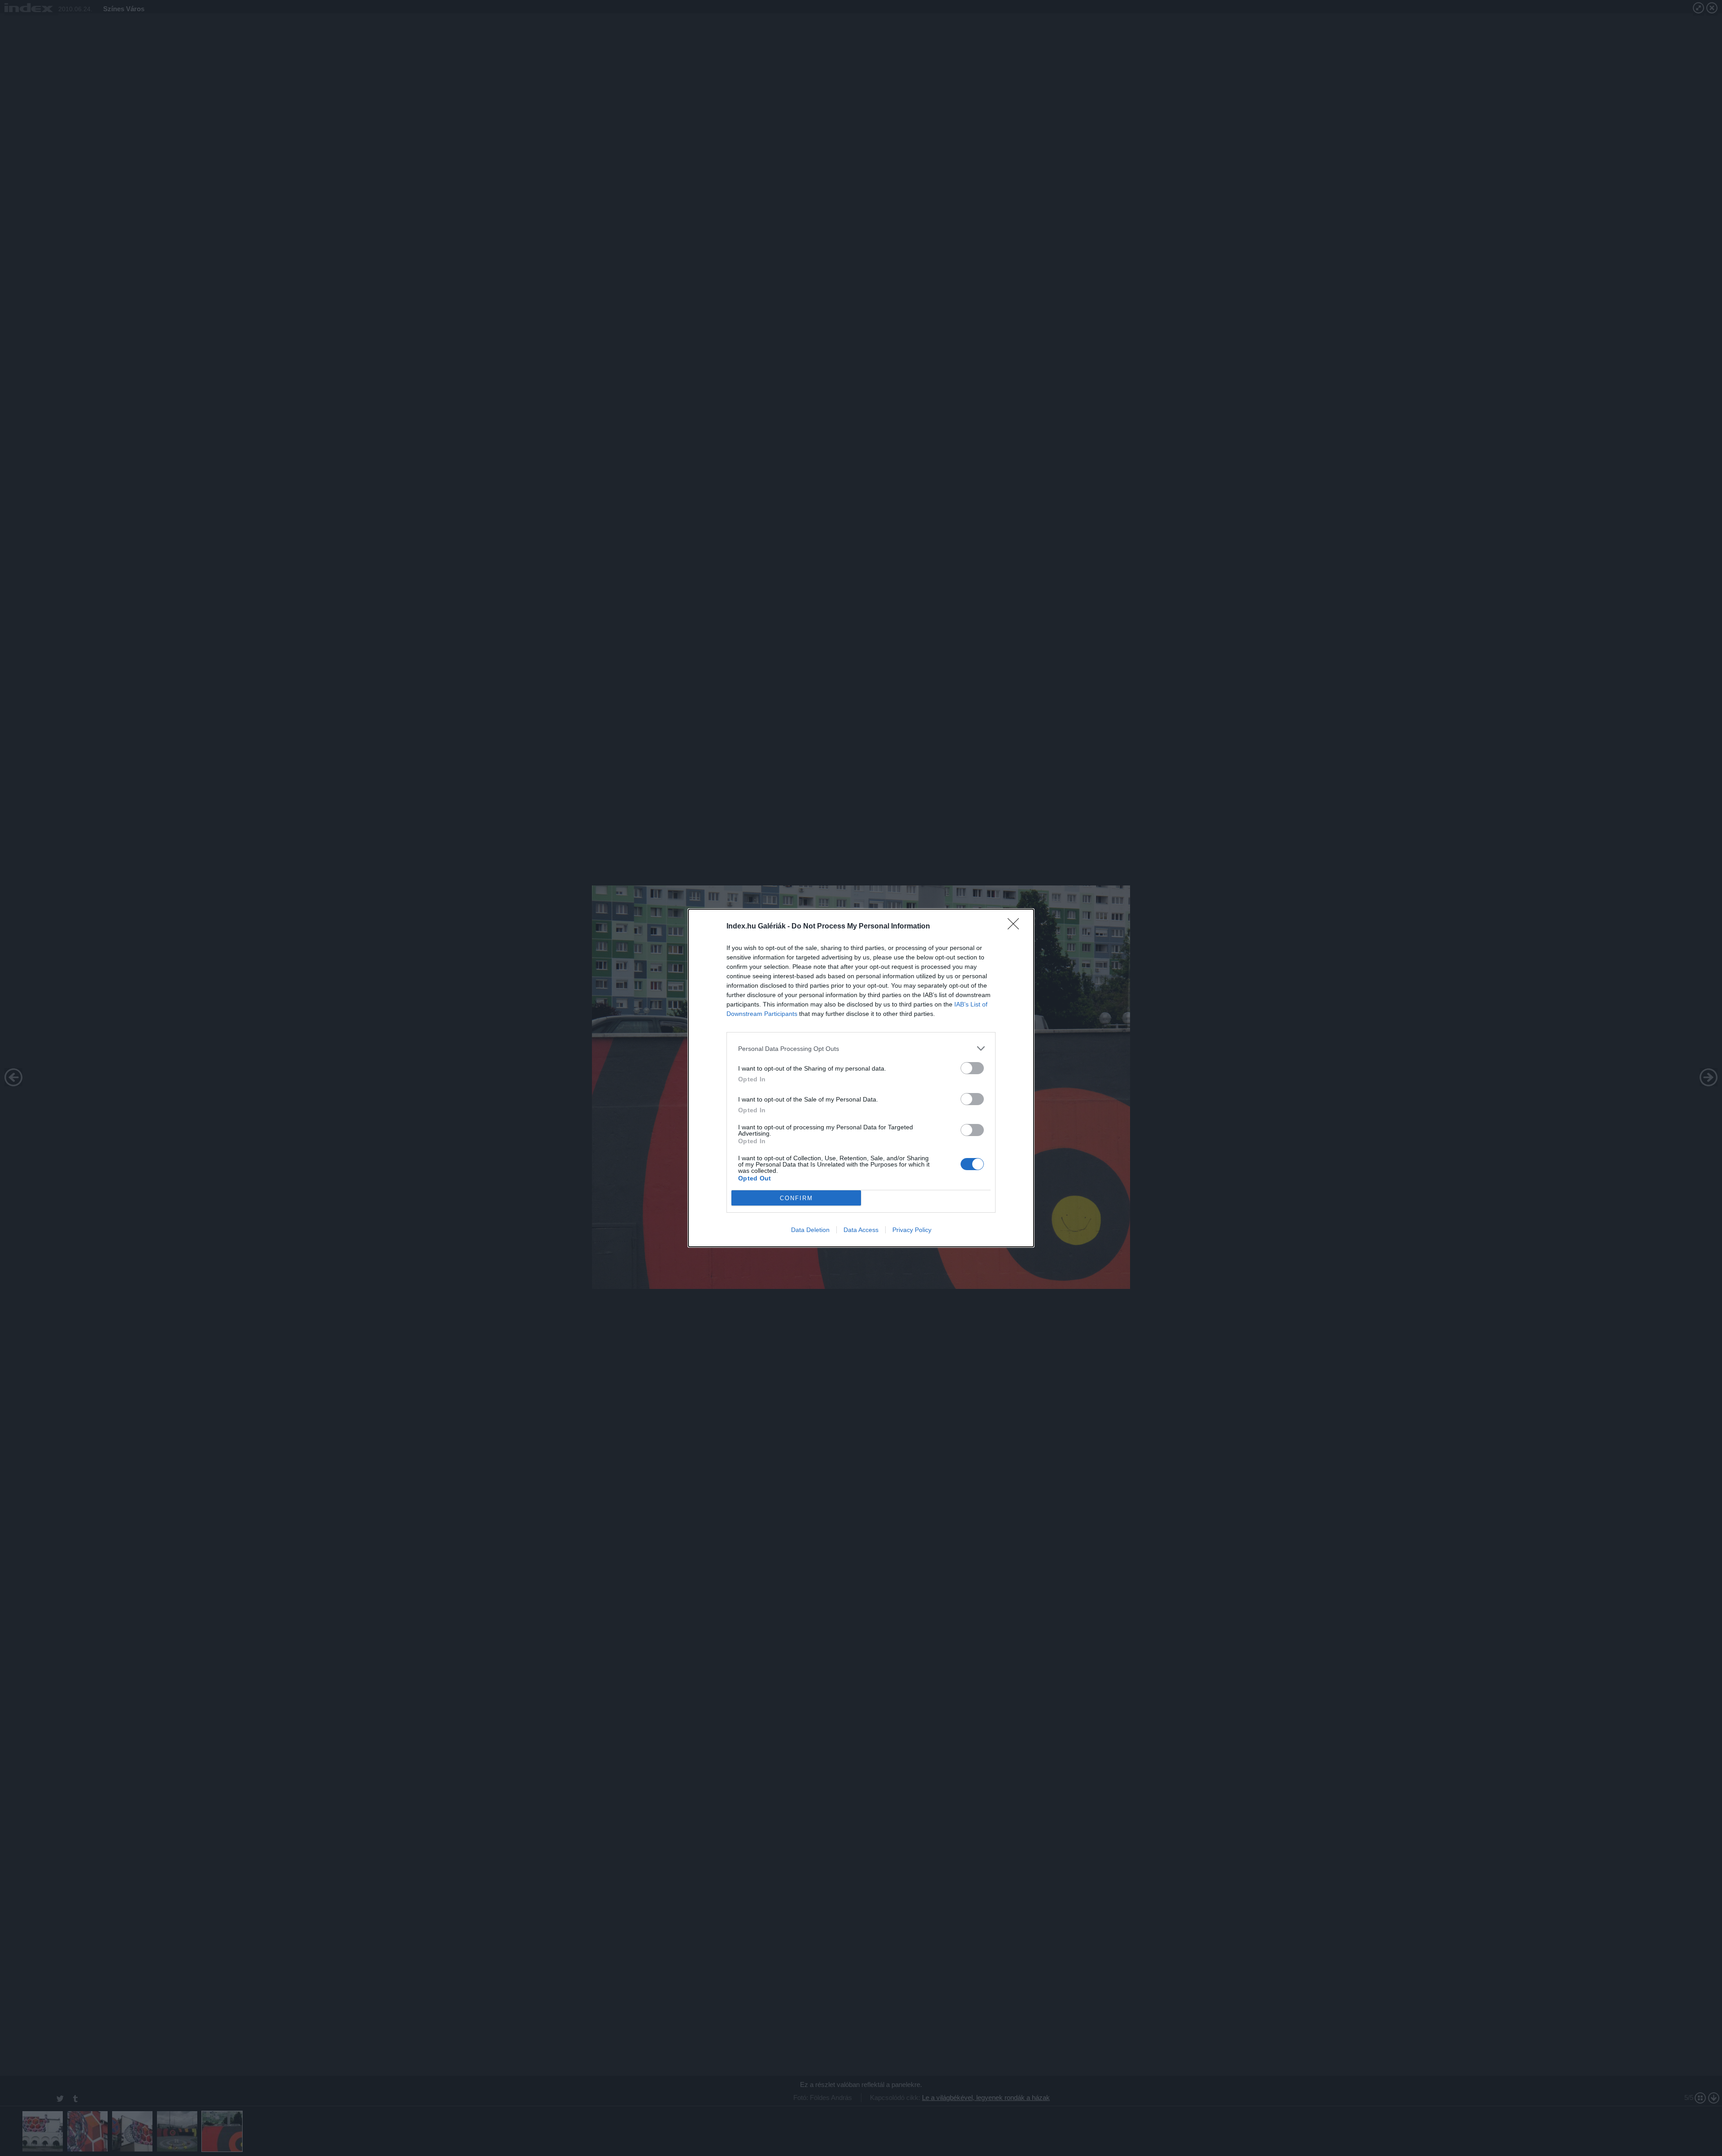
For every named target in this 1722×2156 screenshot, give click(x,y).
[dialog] (861, 1078)
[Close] (1016, 927)
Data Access (861, 1230)
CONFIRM (796, 1198)
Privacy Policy (912, 1230)
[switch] (972, 1068)
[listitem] (861, 1048)
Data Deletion (810, 1230)
